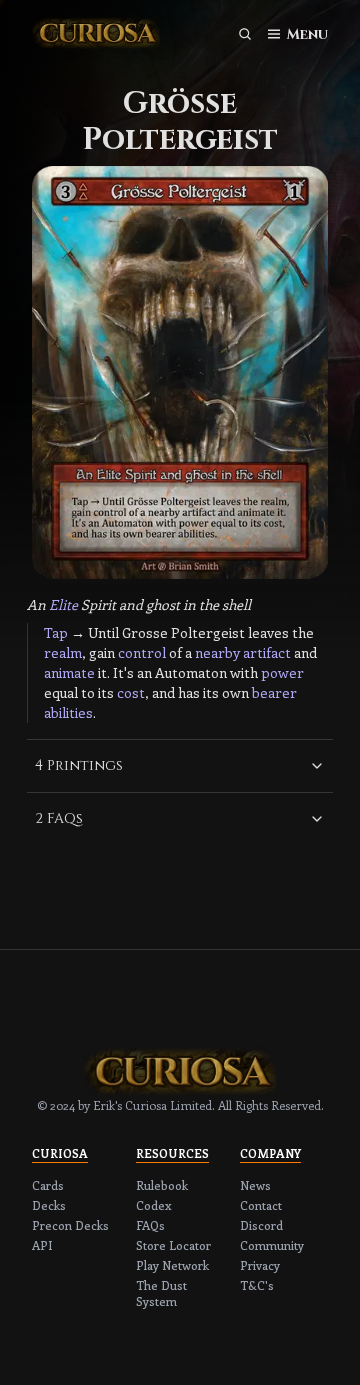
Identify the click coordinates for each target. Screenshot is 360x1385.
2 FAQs (59, 818)
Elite (63, 604)
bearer (274, 692)
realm (63, 652)
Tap (56, 632)
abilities (68, 712)
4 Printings (79, 765)
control (142, 652)
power (282, 672)
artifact (267, 652)
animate (69, 672)
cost (131, 692)
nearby (217, 652)
